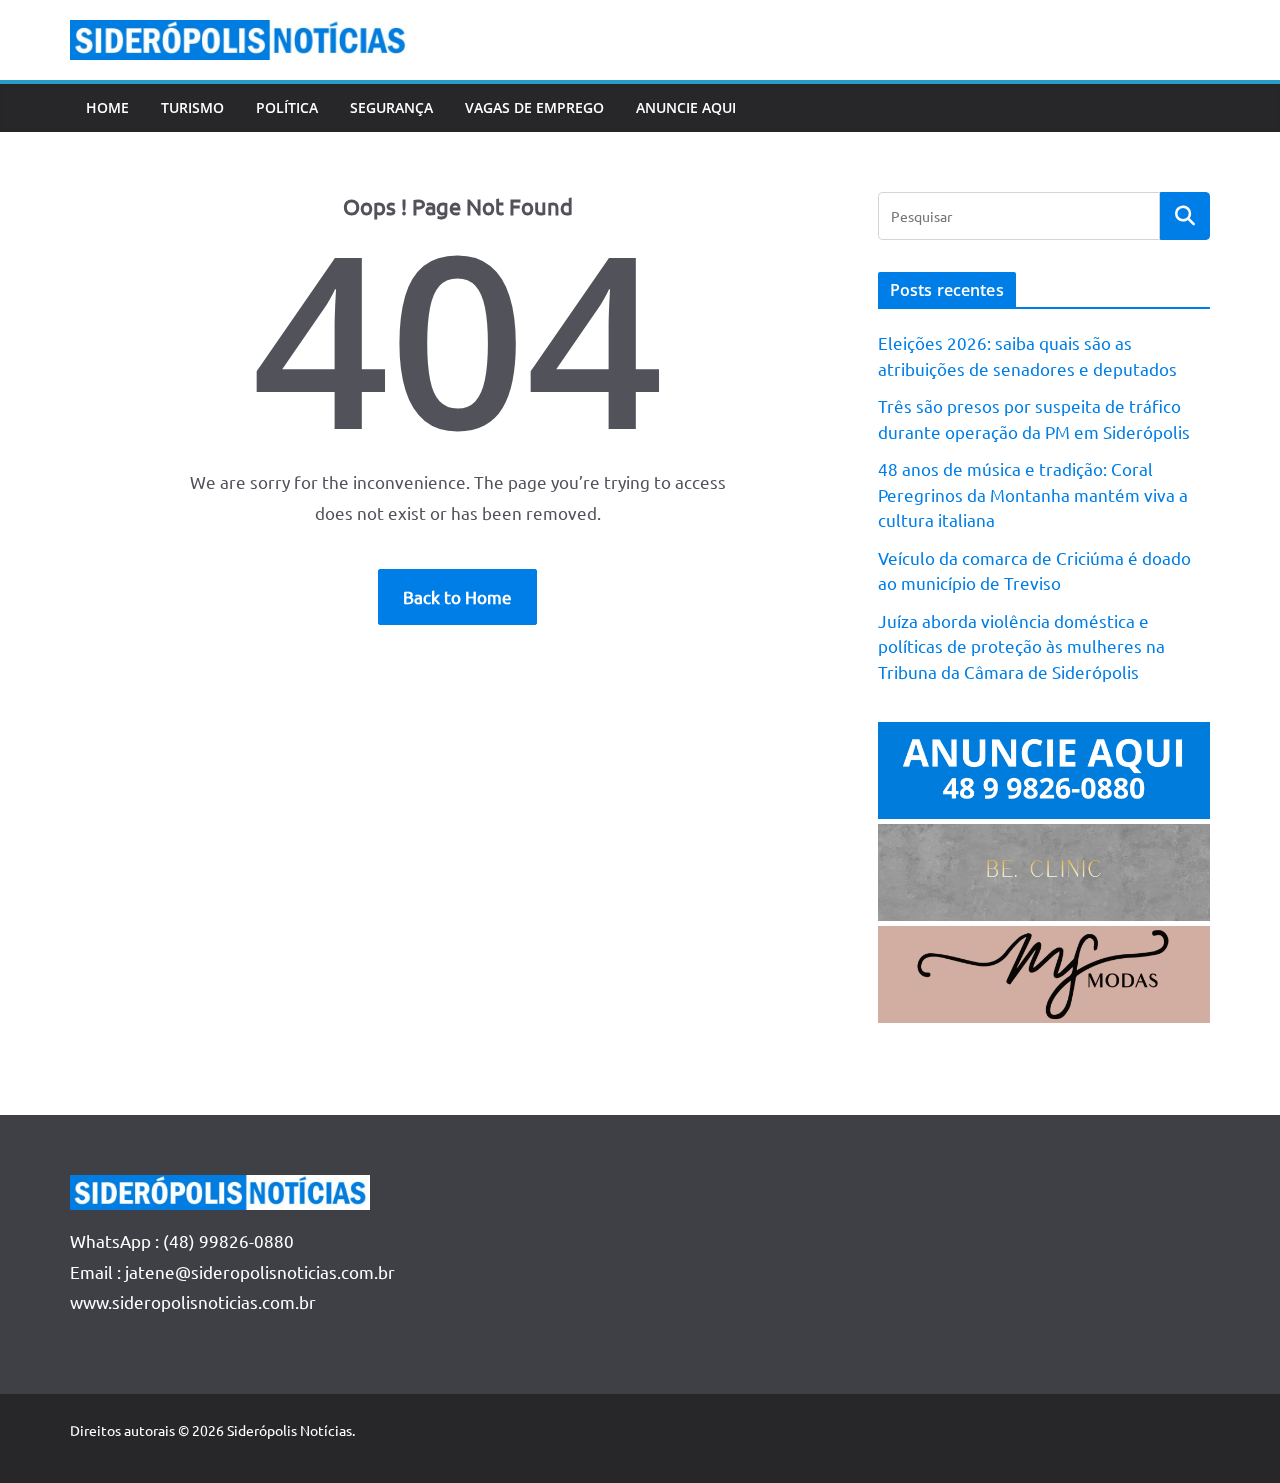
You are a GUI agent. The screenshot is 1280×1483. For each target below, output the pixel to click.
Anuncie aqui (686, 107)
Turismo (192, 107)
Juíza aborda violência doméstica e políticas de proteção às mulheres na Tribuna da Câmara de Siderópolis (1021, 646)
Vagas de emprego (534, 107)
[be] (1044, 838)
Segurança (391, 107)
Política (287, 107)
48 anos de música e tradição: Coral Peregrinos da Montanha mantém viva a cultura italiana (1033, 494)
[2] (1044, 940)
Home (107, 107)
